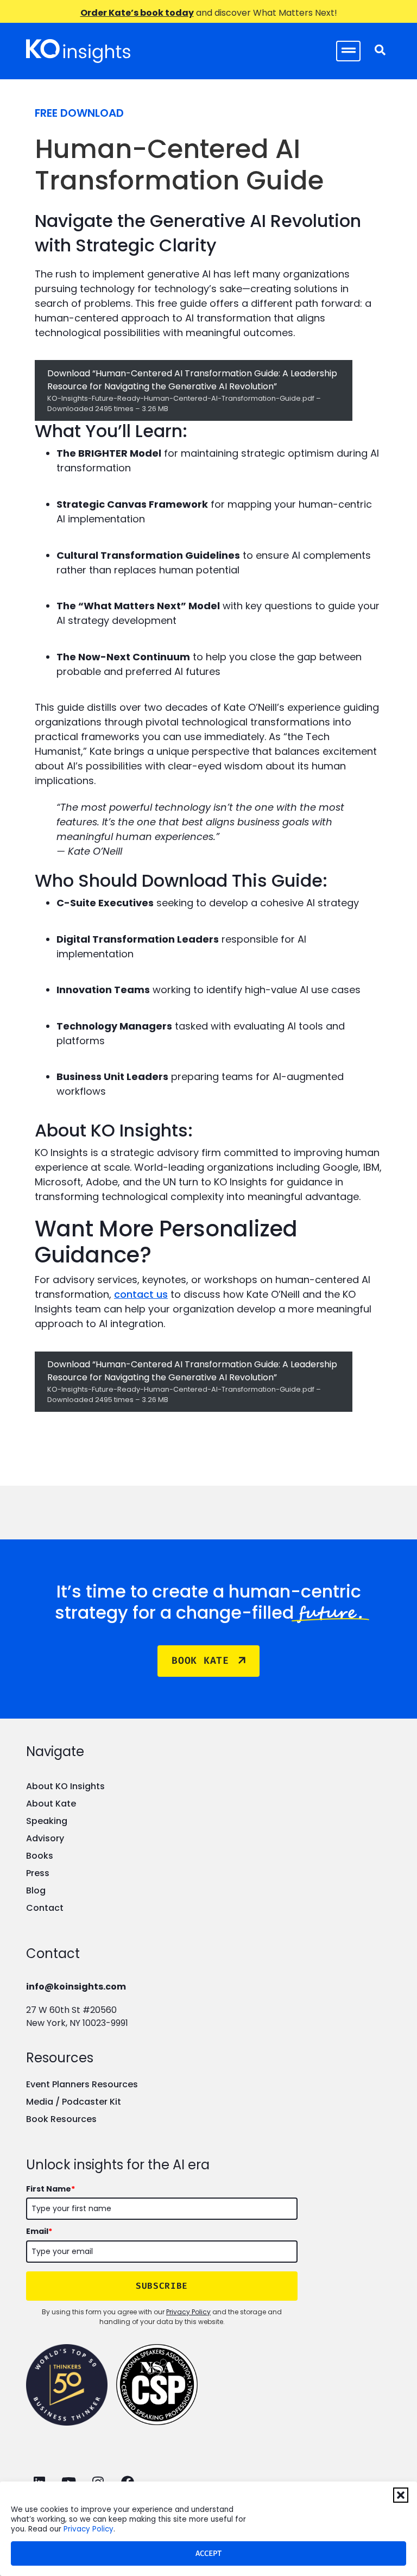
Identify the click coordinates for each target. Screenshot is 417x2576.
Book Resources (61, 2119)
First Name (50, 2189)
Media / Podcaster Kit (74, 2102)
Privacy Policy (89, 2529)
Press (38, 1873)
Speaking (47, 1821)
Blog (36, 1890)
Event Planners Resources (82, 2084)
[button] (401, 2495)
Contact (45, 1908)
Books (40, 1856)
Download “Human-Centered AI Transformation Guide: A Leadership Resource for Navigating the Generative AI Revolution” (192, 390)
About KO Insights (65, 1786)
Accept (208, 2553)
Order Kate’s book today (137, 13)
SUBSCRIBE (162, 2286)
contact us (141, 1294)
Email (39, 2231)
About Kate (51, 1804)
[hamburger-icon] (348, 51)
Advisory (45, 1838)
